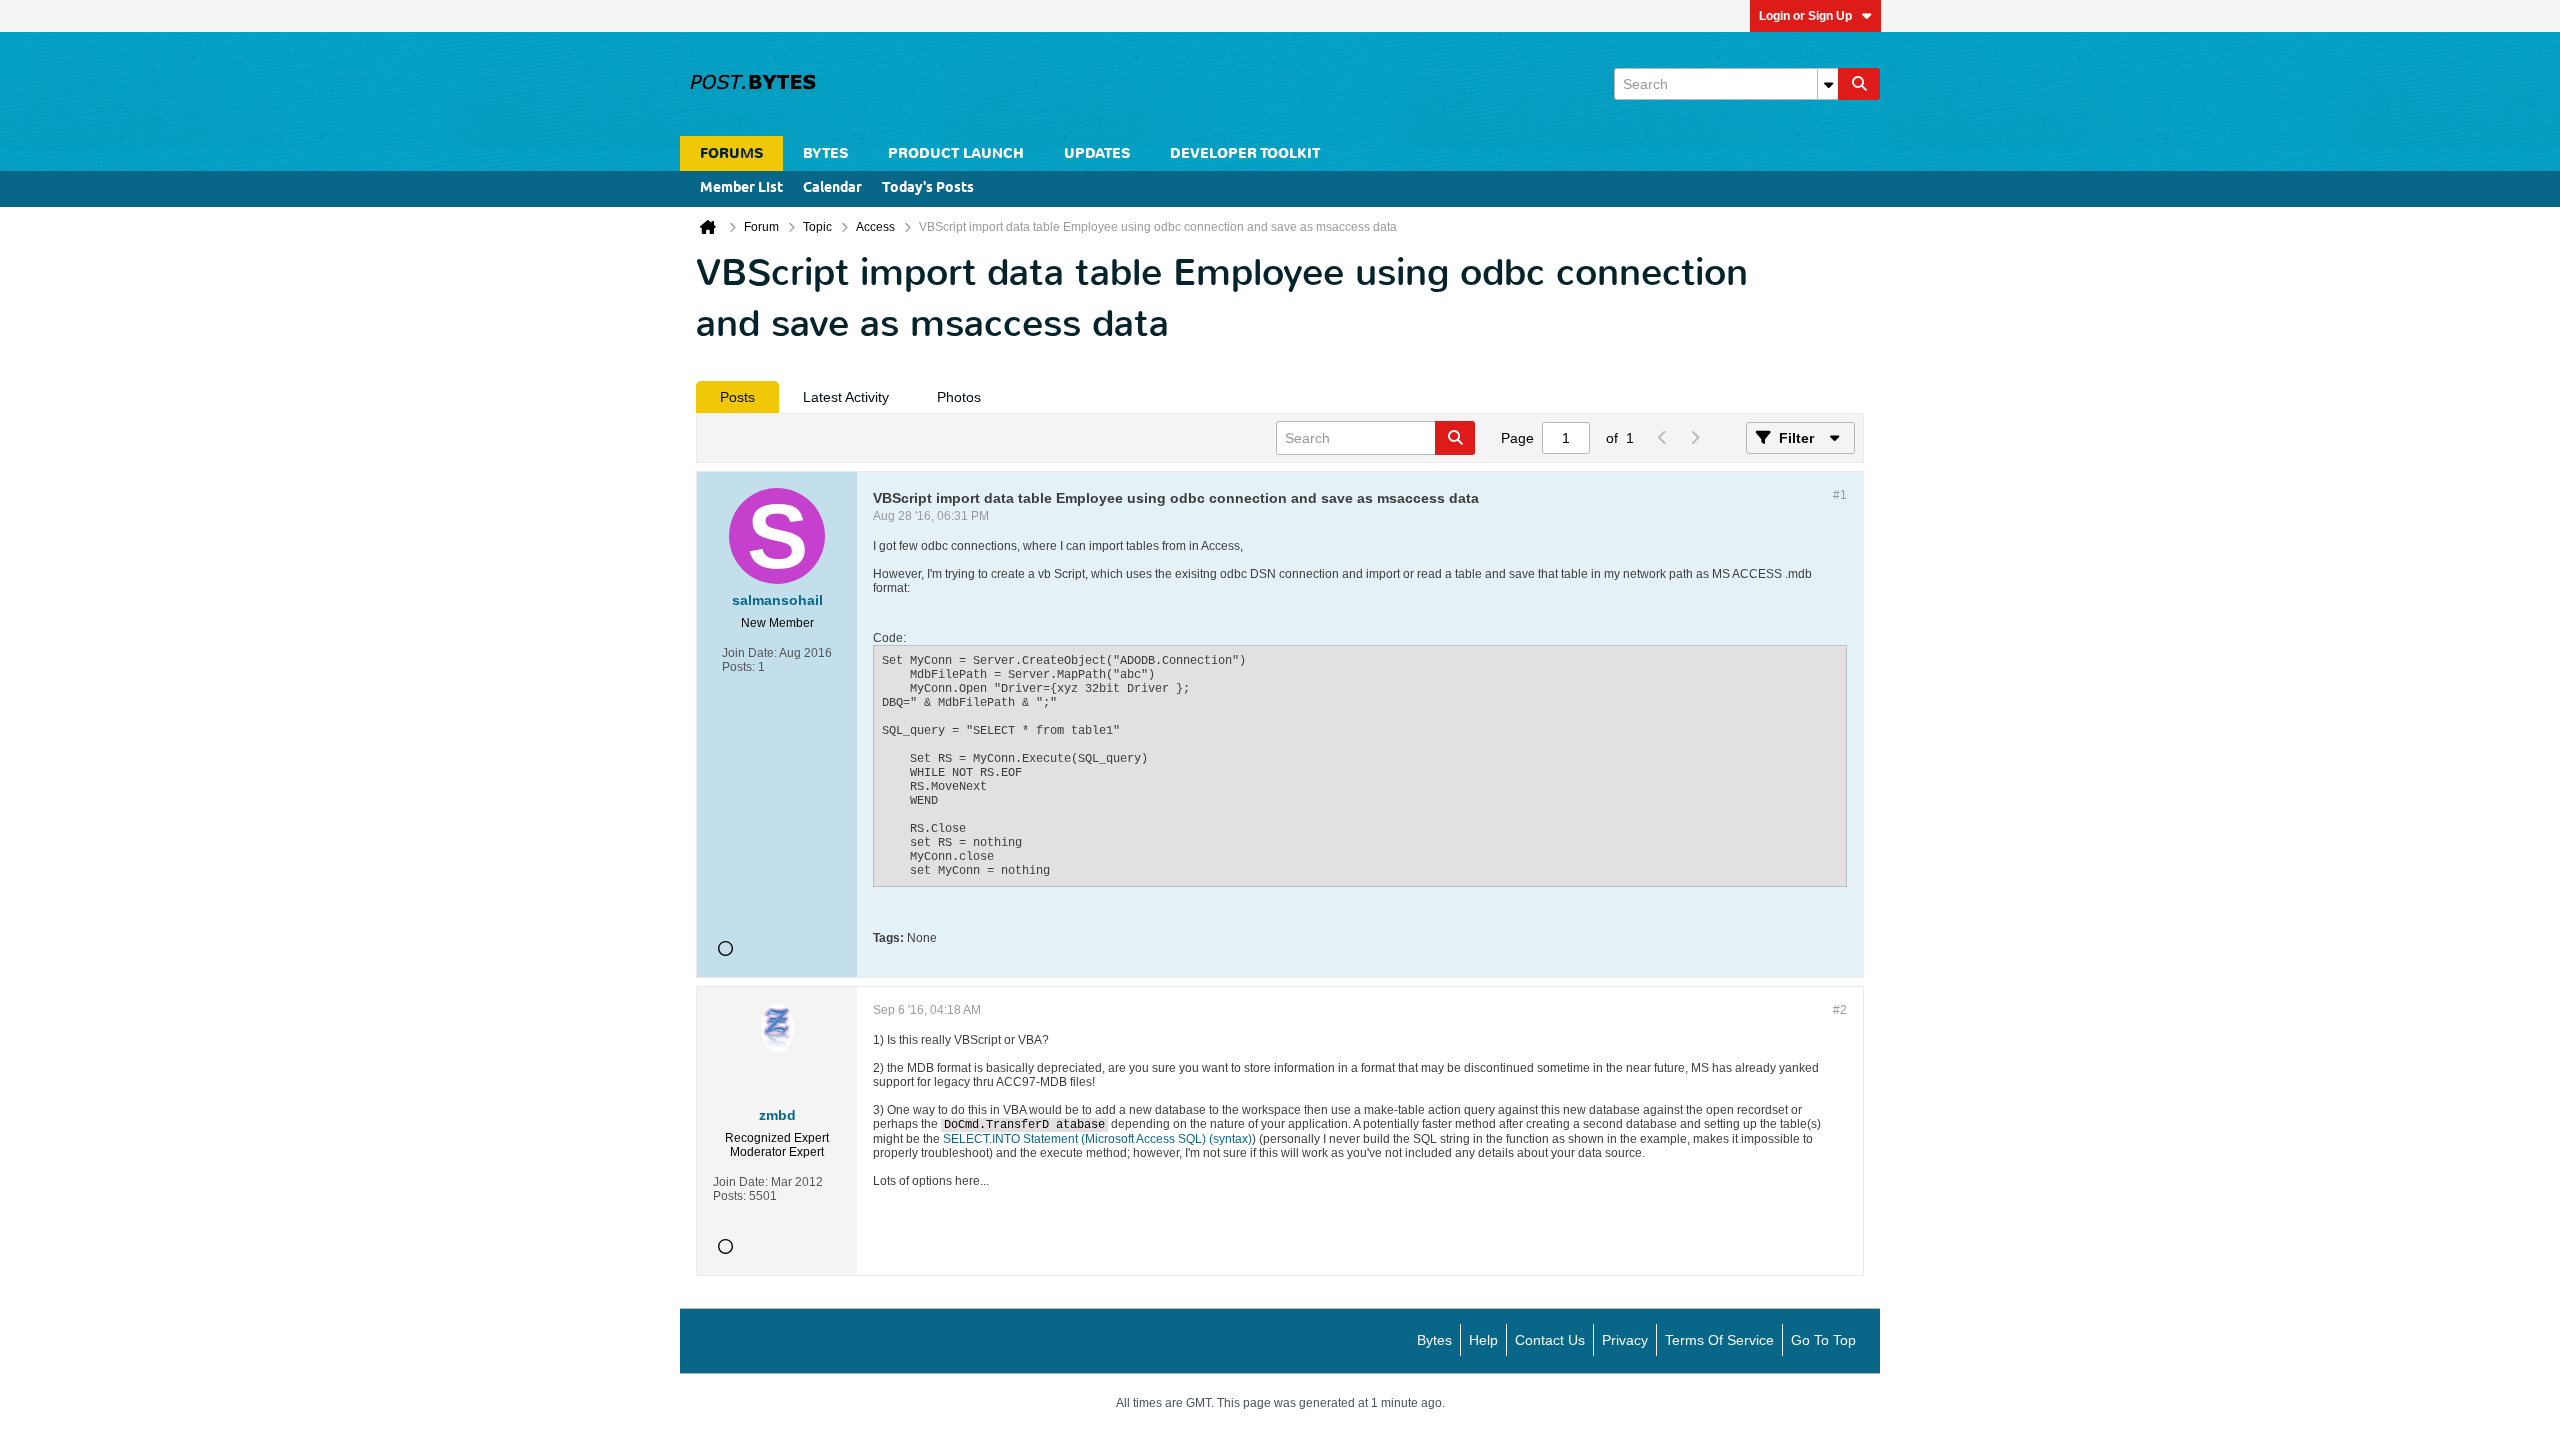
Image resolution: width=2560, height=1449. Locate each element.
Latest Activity (846, 397)
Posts (737, 397)
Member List (741, 188)
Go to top (1823, 1340)
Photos (959, 397)
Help (1483, 1340)
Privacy (1625, 1340)
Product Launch (956, 153)
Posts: (738, 667)
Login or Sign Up (1805, 16)
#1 (1840, 495)
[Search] (1859, 84)
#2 (1840, 1010)
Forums (731, 153)
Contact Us (1550, 1340)
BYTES (825, 153)
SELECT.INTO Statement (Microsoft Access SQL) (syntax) (1097, 1139)
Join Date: (749, 653)
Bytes (1434, 1340)
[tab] (737, 397)
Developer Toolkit (1245, 153)
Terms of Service (1719, 1340)
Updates (1097, 153)
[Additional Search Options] (1828, 84)
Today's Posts (928, 188)
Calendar (832, 188)
